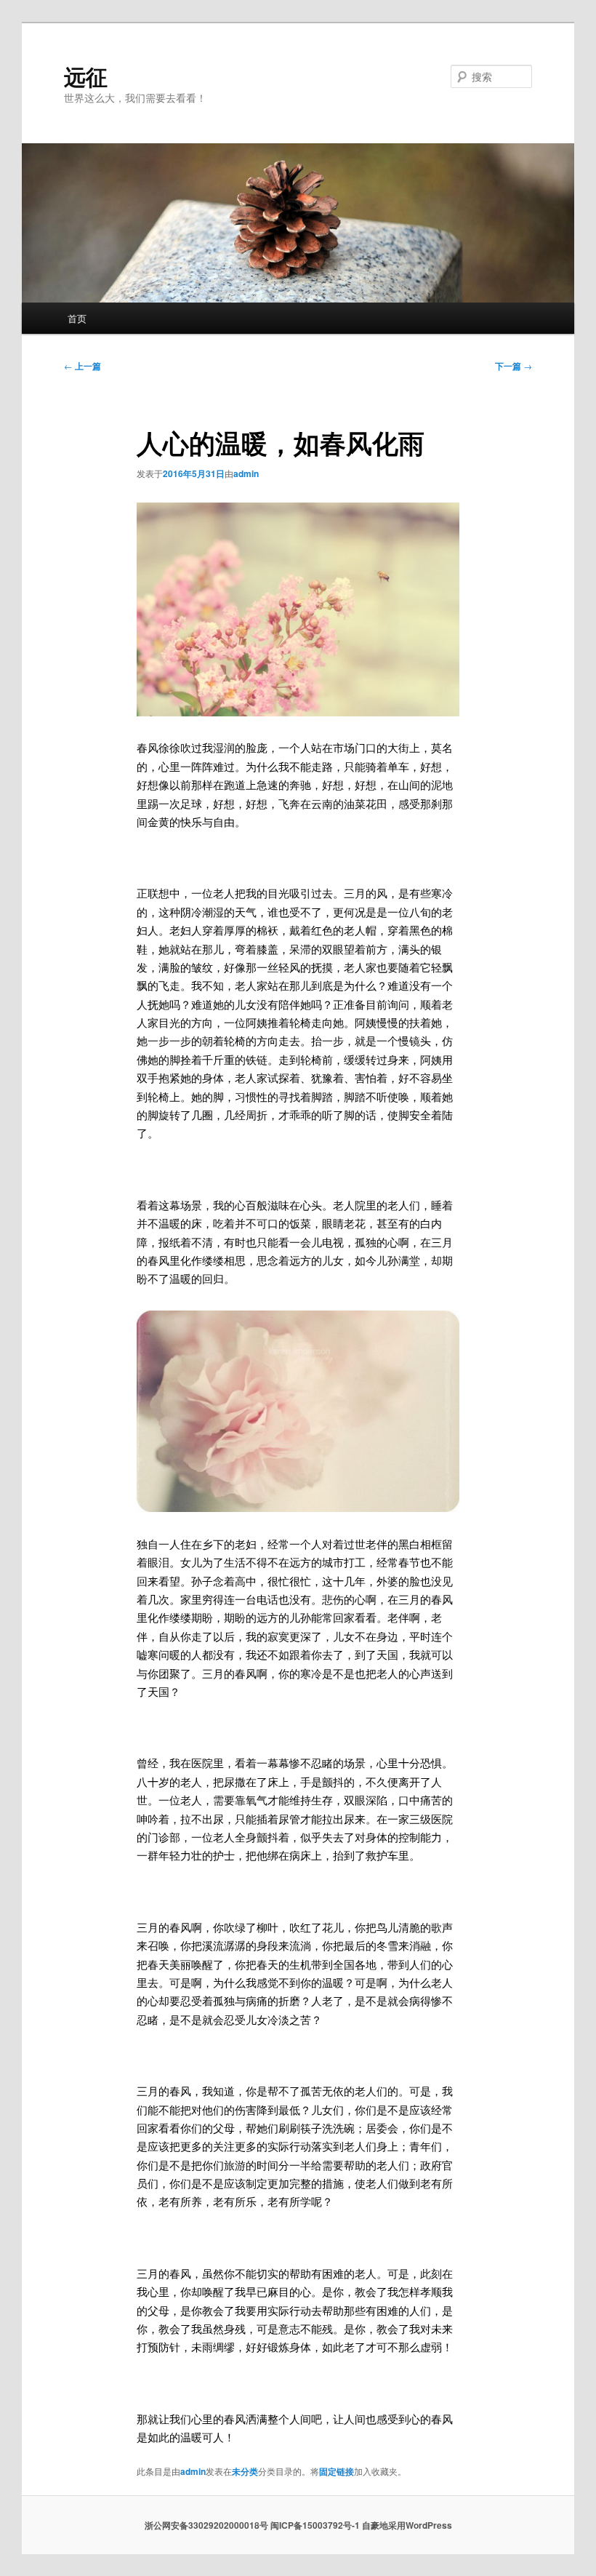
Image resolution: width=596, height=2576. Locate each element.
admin (246, 473)
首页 (77, 318)
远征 (86, 76)
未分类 (245, 2471)
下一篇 (514, 366)
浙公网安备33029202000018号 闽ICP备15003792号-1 (252, 2525)
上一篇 (82, 366)
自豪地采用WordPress (407, 2525)
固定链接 (337, 2471)
